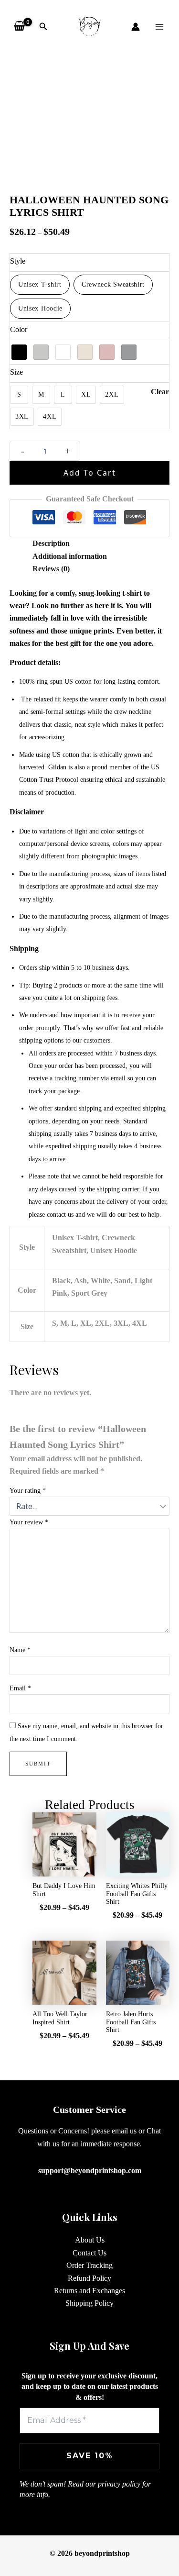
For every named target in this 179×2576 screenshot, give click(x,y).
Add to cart (90, 473)
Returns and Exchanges (89, 2291)
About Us (90, 2240)
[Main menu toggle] (159, 26)
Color (19, 329)
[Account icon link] (136, 27)
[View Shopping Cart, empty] (20, 26)
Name (20, 1650)
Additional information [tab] (70, 556)
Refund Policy (89, 2278)
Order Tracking (89, 2265)
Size (16, 372)
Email (20, 1688)
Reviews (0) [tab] (51, 569)
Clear (160, 392)
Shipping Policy (89, 2303)
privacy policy (119, 2484)
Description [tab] (51, 543)
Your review (29, 1522)
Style (18, 261)
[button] (43, 27)
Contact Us (89, 2253)
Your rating (28, 1491)
